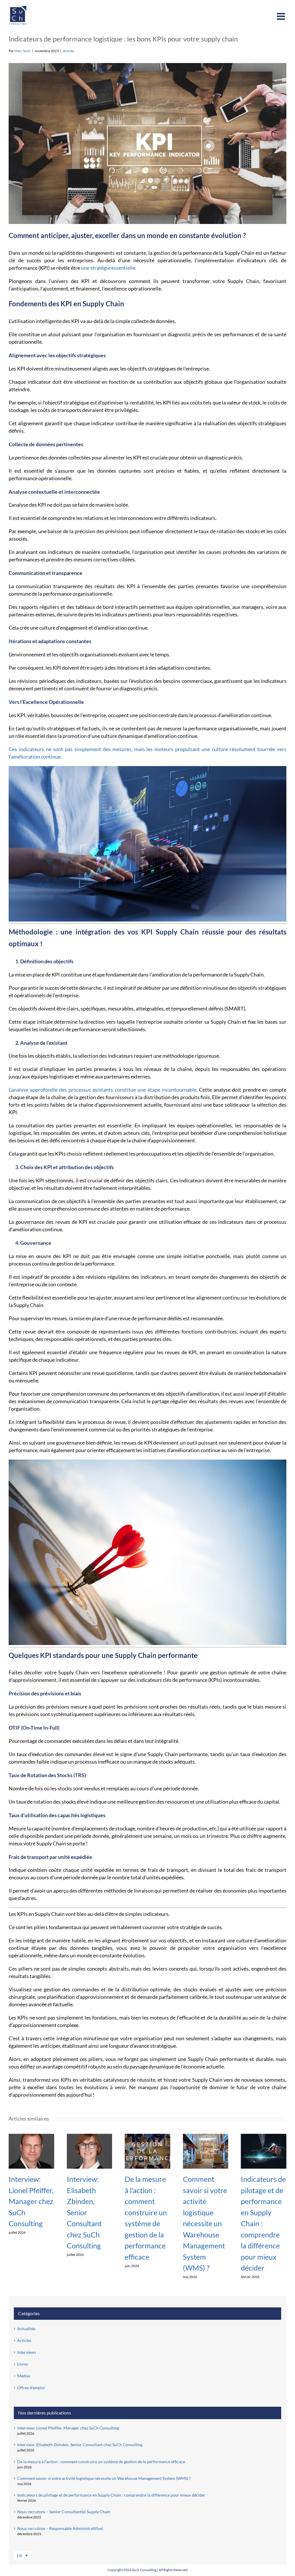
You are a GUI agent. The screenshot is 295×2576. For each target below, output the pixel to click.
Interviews (27, 2352)
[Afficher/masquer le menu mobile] (282, 16)
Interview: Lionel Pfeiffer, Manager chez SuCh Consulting (31, 2201)
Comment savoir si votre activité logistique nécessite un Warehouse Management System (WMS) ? (205, 2223)
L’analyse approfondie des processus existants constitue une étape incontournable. (103, 1090)
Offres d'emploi (31, 2388)
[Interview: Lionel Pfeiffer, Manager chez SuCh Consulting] (31, 2136)
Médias (24, 2376)
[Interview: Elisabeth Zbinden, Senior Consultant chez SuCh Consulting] (90, 2136)
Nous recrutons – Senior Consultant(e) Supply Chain (64, 2512)
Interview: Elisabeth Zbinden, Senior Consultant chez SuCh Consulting (84, 2212)
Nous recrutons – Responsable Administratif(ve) (60, 2528)
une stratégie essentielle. (109, 268)
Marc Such (22, 51)
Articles (69, 51)
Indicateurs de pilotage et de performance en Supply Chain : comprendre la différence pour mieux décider (111, 2495)
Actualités (26, 2329)
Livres (23, 2364)
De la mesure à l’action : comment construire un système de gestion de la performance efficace (101, 2462)
